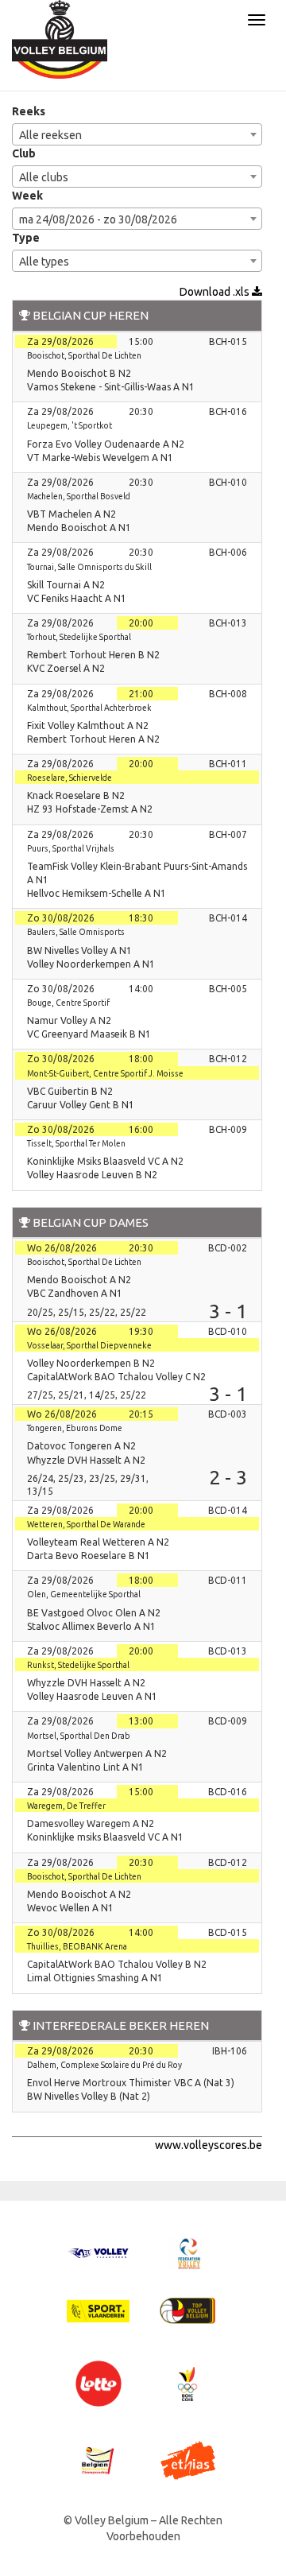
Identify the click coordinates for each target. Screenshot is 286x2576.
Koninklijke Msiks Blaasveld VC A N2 (105, 1161)
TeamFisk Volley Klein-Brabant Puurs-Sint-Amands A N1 (137, 873)
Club (24, 153)
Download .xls (216, 292)
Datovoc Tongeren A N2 (81, 1446)
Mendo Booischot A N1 (79, 528)
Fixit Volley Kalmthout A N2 (88, 725)
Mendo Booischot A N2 (79, 1280)
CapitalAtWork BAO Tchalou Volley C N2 (116, 1377)
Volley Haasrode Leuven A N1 (92, 1696)
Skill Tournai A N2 (66, 585)
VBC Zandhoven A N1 (75, 1293)
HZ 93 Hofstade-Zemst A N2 (90, 809)
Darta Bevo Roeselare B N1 (89, 1556)
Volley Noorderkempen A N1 (91, 964)
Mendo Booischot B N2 (79, 373)
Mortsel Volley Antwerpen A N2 (97, 1754)
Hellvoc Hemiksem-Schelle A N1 (97, 893)
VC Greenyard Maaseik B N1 (89, 1034)
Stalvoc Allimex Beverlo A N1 (91, 1626)
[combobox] (137, 134)
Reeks (29, 111)
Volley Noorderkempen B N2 (91, 1363)
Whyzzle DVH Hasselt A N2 (86, 1460)
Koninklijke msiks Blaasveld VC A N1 (105, 1837)
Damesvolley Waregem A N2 (91, 1823)
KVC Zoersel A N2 (66, 668)
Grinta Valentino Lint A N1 (85, 1767)
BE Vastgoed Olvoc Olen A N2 (94, 1613)
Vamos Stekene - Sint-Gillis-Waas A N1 (111, 387)
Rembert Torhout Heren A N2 (93, 739)
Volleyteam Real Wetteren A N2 (98, 1542)
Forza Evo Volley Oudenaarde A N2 (106, 444)
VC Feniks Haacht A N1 (77, 598)
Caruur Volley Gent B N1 (81, 1105)
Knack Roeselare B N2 (76, 795)
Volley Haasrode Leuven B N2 (92, 1175)
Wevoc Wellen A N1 (70, 1908)
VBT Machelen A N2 (71, 514)
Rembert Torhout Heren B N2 (93, 655)
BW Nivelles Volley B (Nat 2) (89, 2096)
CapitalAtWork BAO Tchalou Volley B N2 (117, 1964)
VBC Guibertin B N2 (70, 1091)
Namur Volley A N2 (69, 1020)
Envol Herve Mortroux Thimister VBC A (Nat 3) (131, 2083)
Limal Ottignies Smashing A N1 (95, 1978)
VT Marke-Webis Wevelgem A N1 (100, 458)
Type (26, 238)
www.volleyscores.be (209, 2145)
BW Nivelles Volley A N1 (79, 950)
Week (27, 196)
